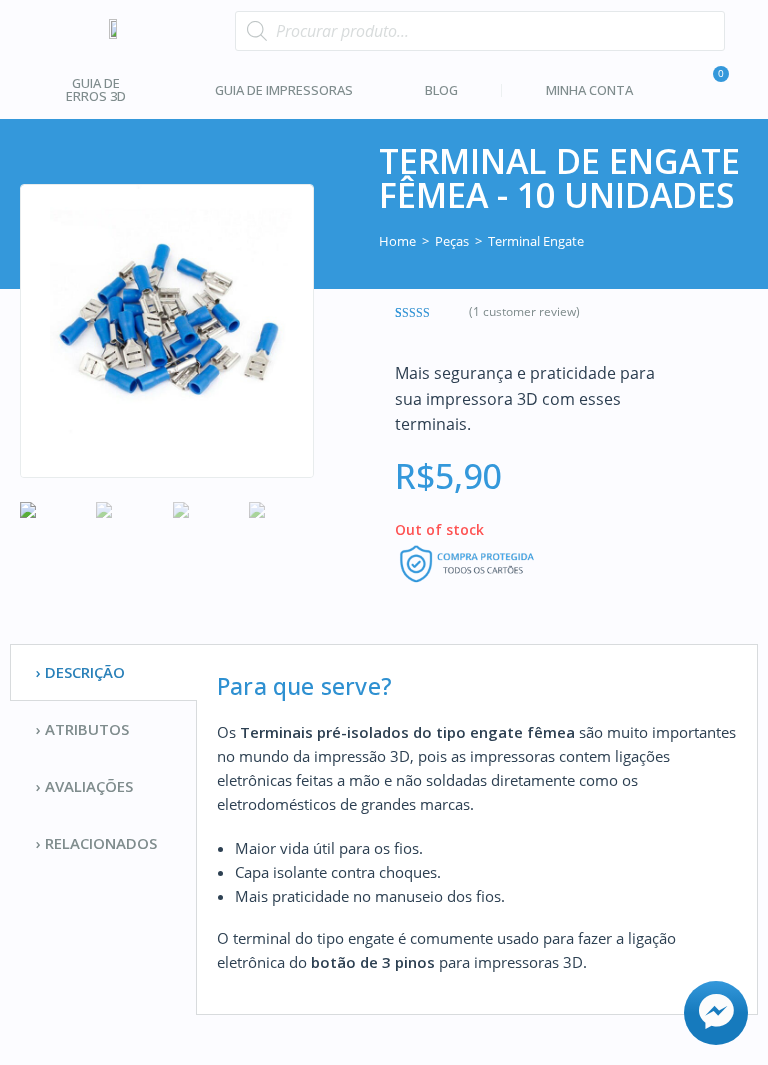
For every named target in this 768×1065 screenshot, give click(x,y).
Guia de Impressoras (284, 90)
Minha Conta (589, 90)
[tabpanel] (477, 829)
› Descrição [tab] (80, 672)
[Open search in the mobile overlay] (479, 31)
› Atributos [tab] (82, 729)
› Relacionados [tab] (96, 843)
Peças (452, 241)
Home (397, 241)
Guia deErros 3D (96, 89)
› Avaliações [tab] (84, 786)
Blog (441, 90)
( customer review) (524, 311)
